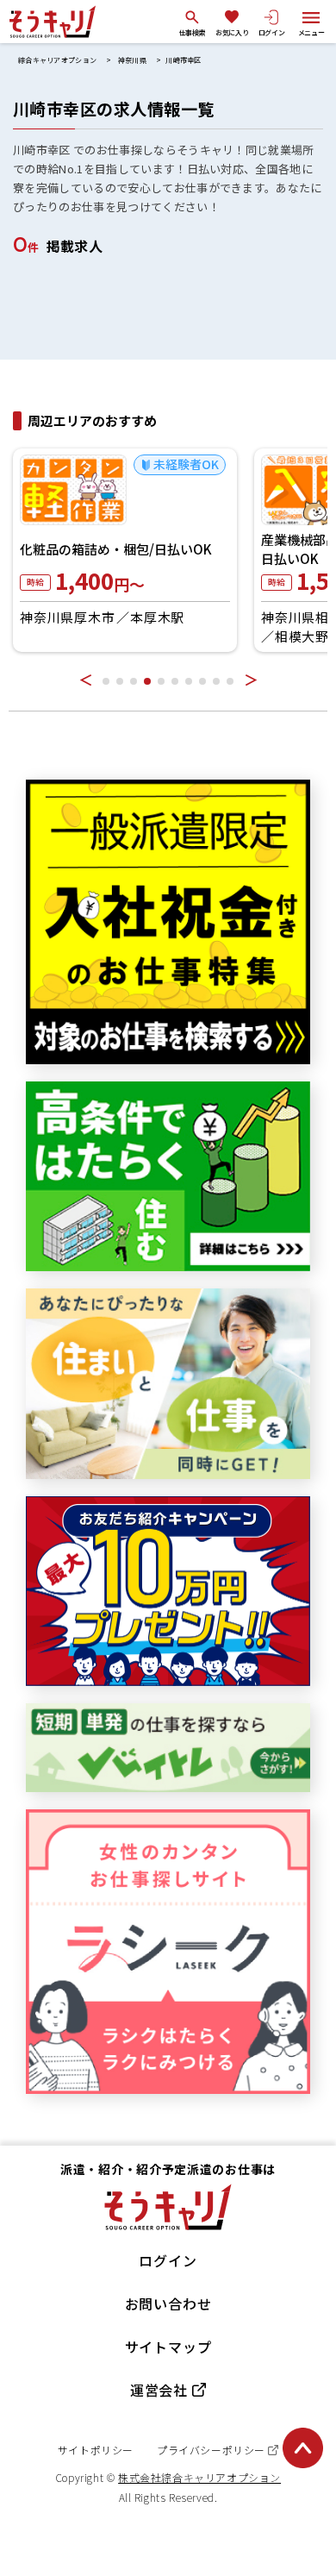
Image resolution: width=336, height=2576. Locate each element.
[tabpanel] (125, 550)
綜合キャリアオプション (57, 60)
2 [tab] (120, 681)
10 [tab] (230, 681)
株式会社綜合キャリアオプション (199, 2477)
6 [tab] (175, 681)
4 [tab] (147, 681)
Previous (85, 680)
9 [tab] (216, 681)
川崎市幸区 (184, 60)
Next (251, 680)
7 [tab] (189, 681)
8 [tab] (202, 681)
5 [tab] (161, 681)
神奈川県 (132, 60)
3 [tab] (134, 681)
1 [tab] (106, 681)
